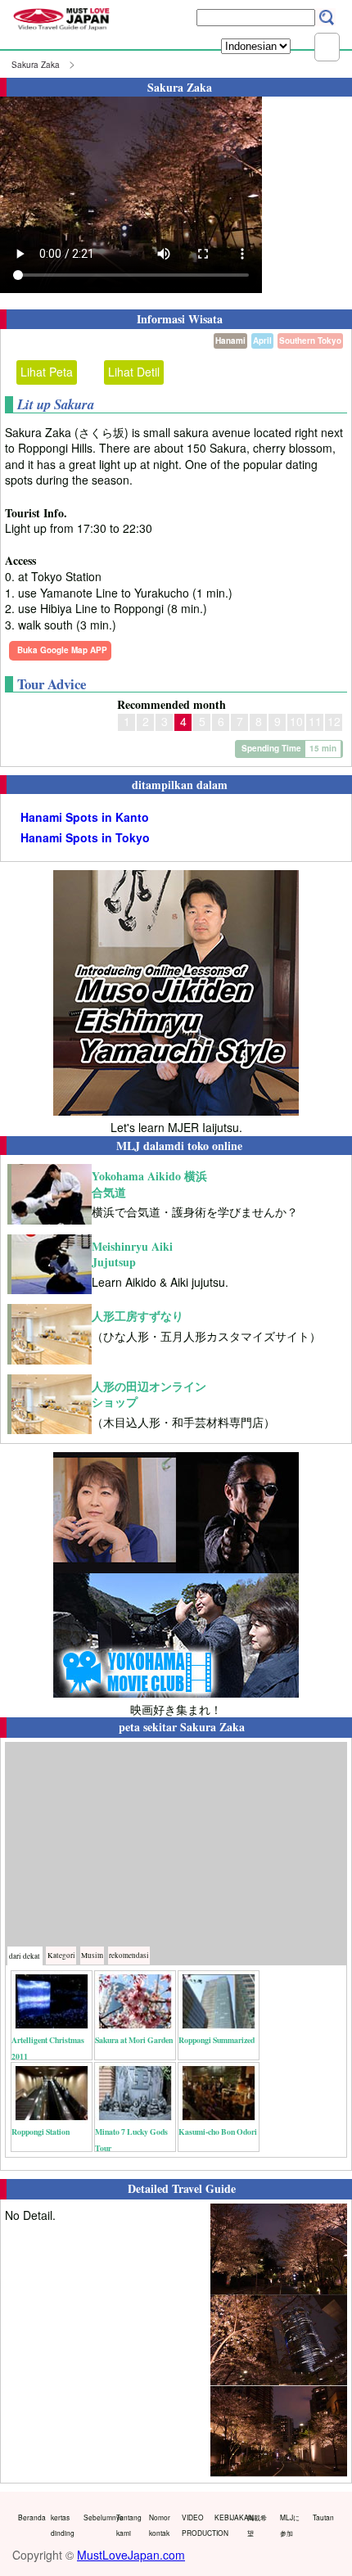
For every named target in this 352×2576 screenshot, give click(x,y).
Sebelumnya (96, 2517)
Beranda (31, 2517)
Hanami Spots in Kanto (85, 817)
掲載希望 (257, 2525)
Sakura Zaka (36, 65)
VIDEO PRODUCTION (194, 2525)
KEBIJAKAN (227, 2517)
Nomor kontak (160, 2525)
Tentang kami (129, 2525)
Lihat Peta (47, 372)
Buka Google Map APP (62, 650)
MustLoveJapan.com (131, 2555)
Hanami (230, 341)
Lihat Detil (134, 372)
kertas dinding (63, 2525)
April (262, 341)
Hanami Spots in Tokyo (85, 838)
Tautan (323, 2517)
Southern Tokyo (310, 341)
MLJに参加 (290, 2525)
